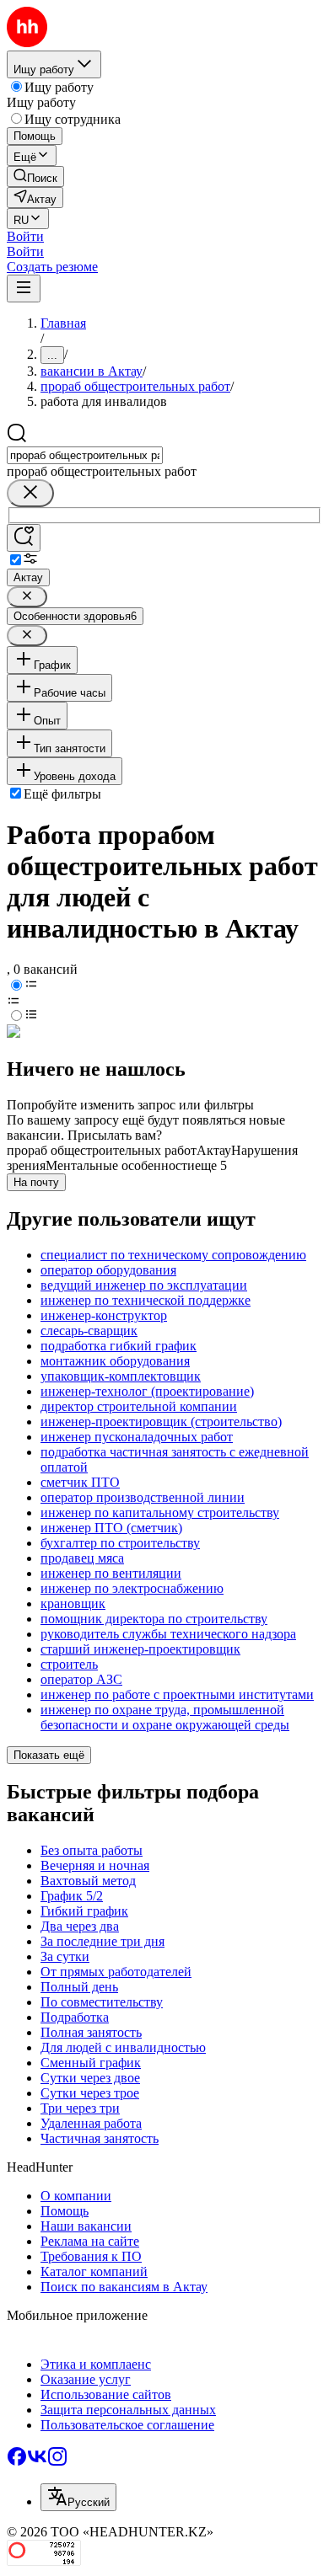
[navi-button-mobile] (24, 289)
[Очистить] (30, 493)
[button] (25, 236)
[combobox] (85, 455)
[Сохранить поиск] (24, 538)
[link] (35, 176)
